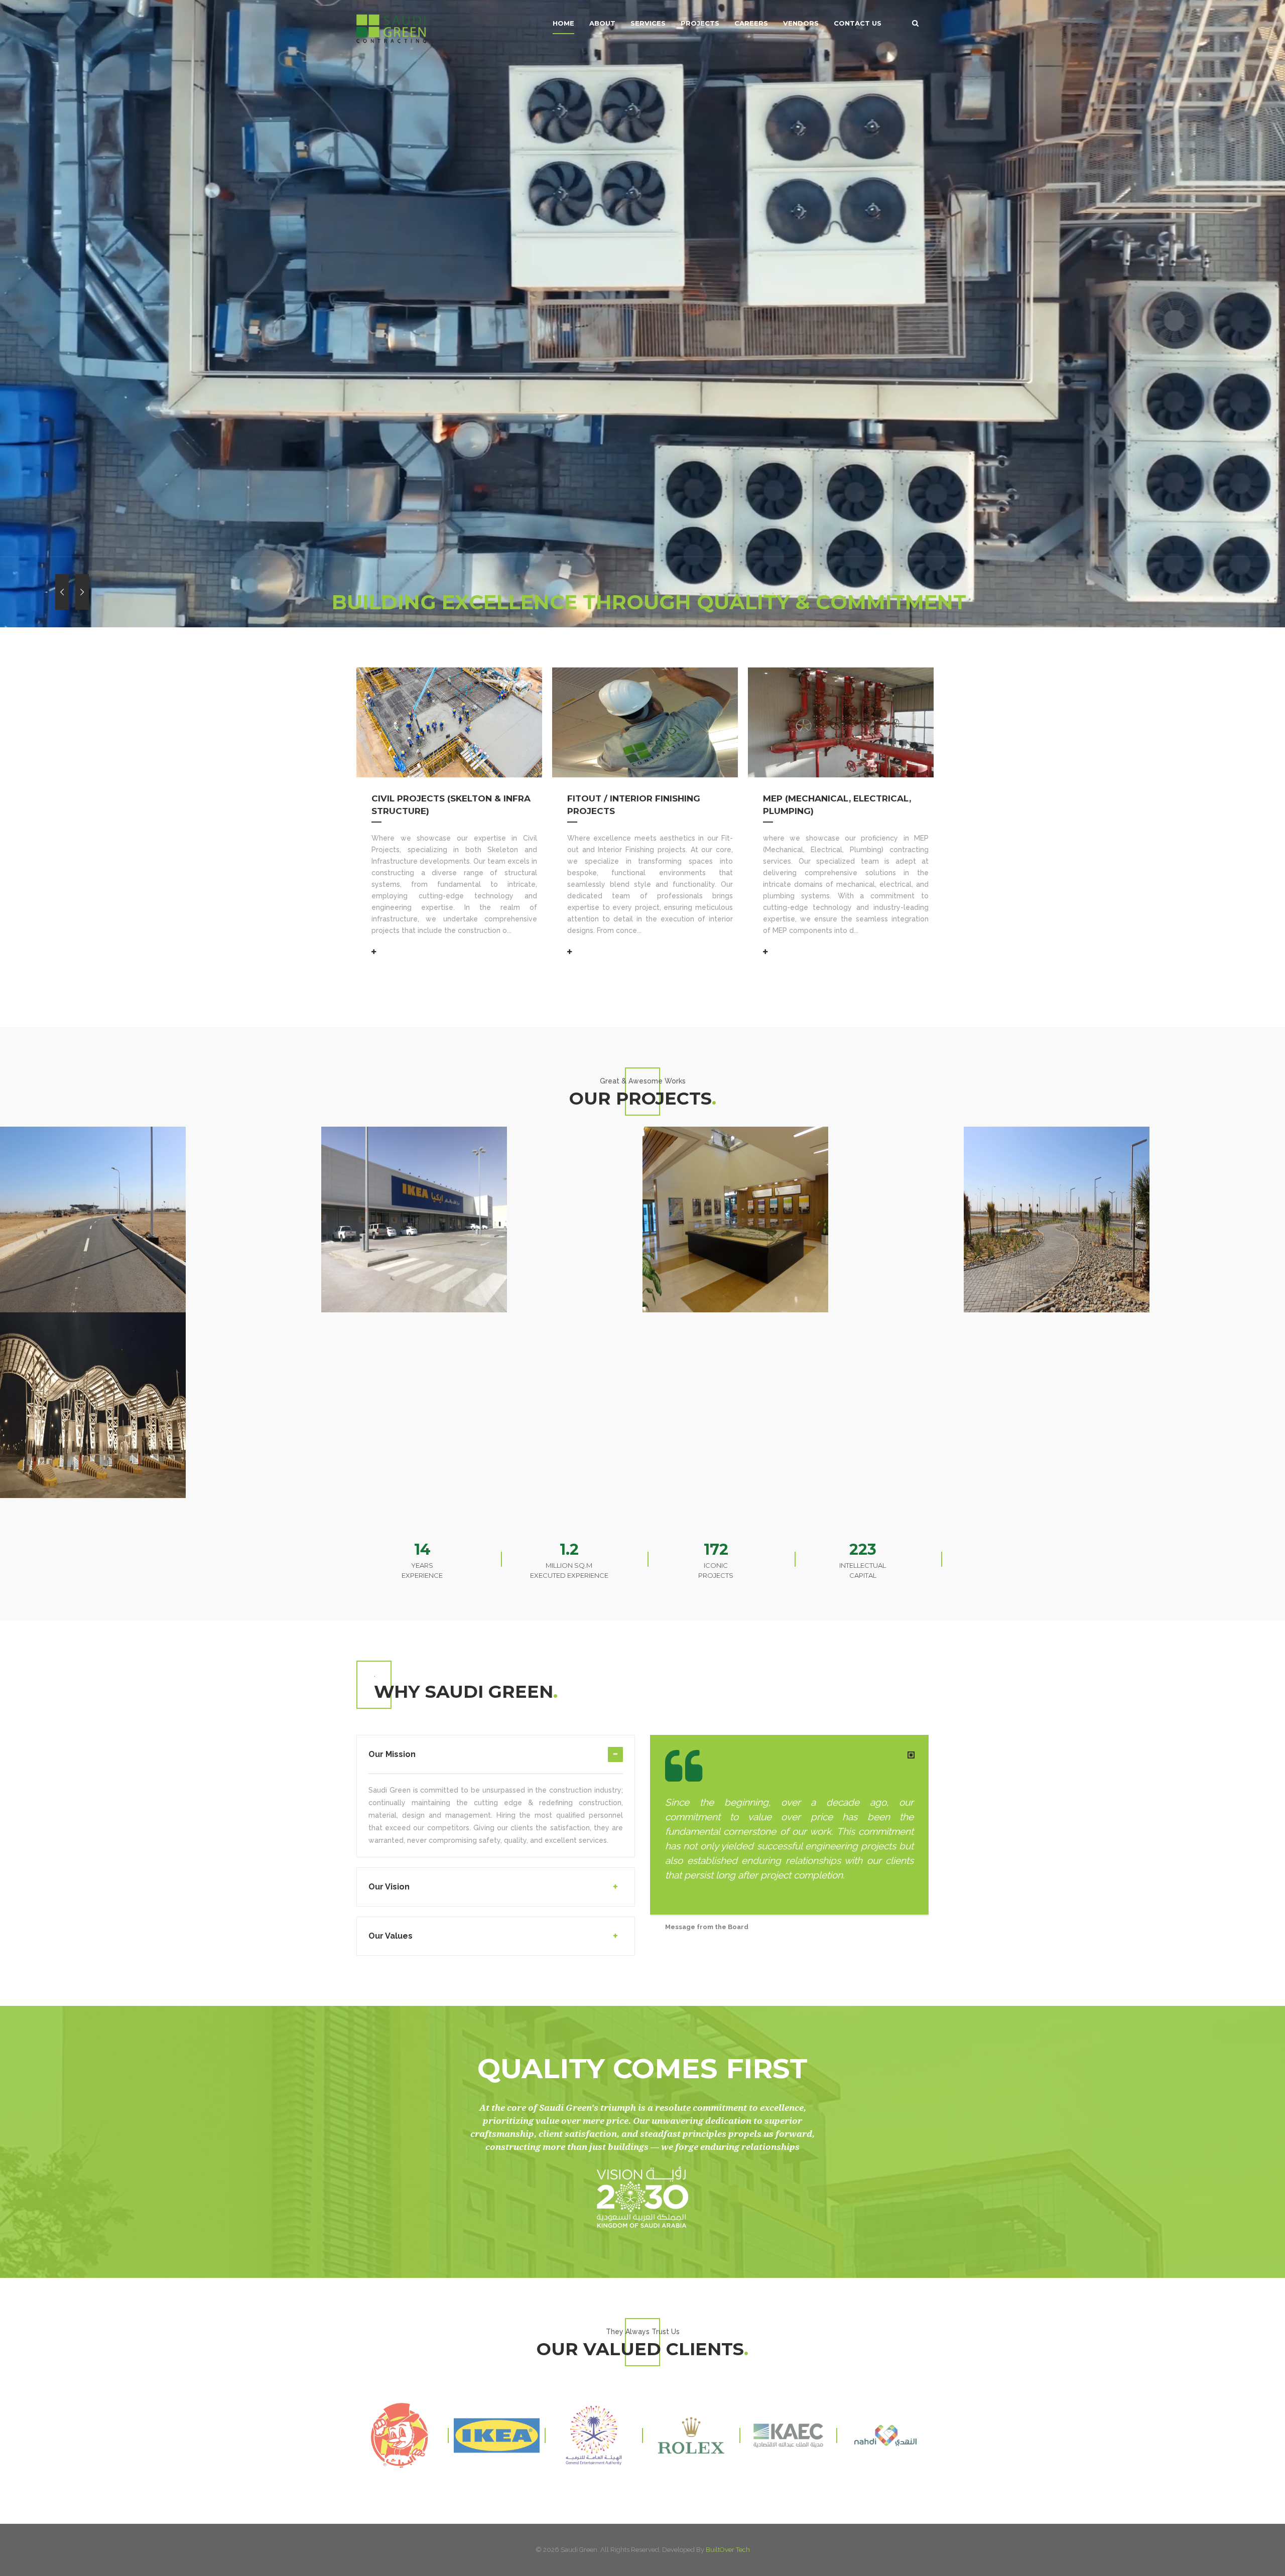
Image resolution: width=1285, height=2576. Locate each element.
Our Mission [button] (392, 1754)
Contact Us (858, 23)
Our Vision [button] (389, 1887)
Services (648, 23)
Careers (751, 23)
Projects (700, 23)
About (602, 23)
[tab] (496, 1760)
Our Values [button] (391, 1936)
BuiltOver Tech (728, 2550)
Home (563, 23)
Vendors (801, 23)
